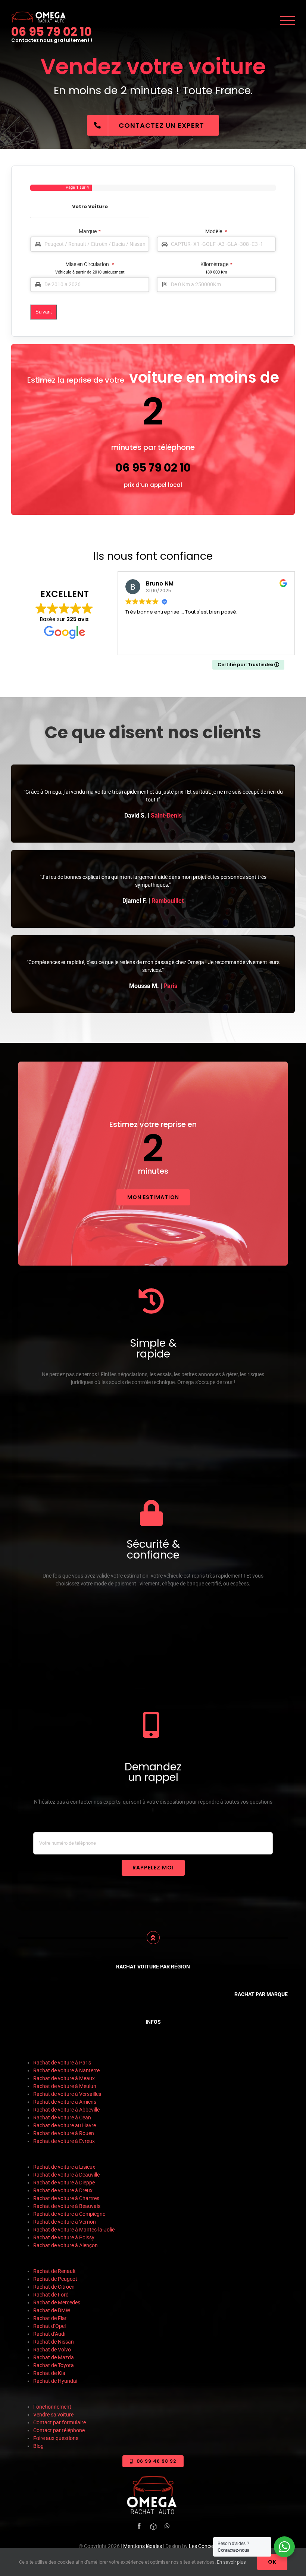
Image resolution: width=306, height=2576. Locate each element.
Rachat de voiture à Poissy (64, 2237)
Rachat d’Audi (49, 2334)
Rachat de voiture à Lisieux (65, 2167)
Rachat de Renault (54, 2271)
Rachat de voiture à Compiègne (70, 2214)
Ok (272, 2562)
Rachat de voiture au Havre (65, 2125)
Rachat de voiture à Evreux (64, 2141)
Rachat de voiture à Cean (62, 2118)
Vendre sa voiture (53, 2415)
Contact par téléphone (59, 2430)
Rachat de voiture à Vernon (65, 2222)
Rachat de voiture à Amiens (65, 2102)
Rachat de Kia (49, 2373)
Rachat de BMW (52, 2310)
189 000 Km (216, 272)
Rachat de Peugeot (55, 2279)
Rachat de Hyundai (55, 2381)
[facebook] (139, 2526)
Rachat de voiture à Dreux (63, 2190)
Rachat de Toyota (54, 2365)
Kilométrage (216, 264)
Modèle (216, 231)
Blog (38, 2446)
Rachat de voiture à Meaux (65, 2078)
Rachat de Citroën (54, 2287)
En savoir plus (231, 2562)
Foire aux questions (56, 2438)
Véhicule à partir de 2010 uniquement (90, 272)
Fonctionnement (52, 2407)
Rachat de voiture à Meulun (65, 2086)
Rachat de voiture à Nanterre (66, 2070)
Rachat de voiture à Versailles (67, 2094)
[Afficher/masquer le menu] (288, 20)
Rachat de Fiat (50, 2318)
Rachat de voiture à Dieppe (64, 2183)
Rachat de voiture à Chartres (66, 2198)
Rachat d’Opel (49, 2326)
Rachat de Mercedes (57, 2302)
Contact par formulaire (60, 2422)
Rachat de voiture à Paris (62, 2063)
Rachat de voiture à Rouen (64, 2133)
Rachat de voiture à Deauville (66, 2175)
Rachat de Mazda (54, 2357)
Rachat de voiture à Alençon (65, 2245)
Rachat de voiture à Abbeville (66, 2110)
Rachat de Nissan (54, 2342)
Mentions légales (143, 2546)
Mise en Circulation (90, 264)
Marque (90, 231)
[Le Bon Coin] (153, 2527)
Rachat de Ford (51, 2295)
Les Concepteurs (208, 2546)
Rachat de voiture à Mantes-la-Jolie (74, 2230)
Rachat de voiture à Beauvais (67, 2206)
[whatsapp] (167, 2526)
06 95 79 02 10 (51, 32)
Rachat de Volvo (52, 2350)
